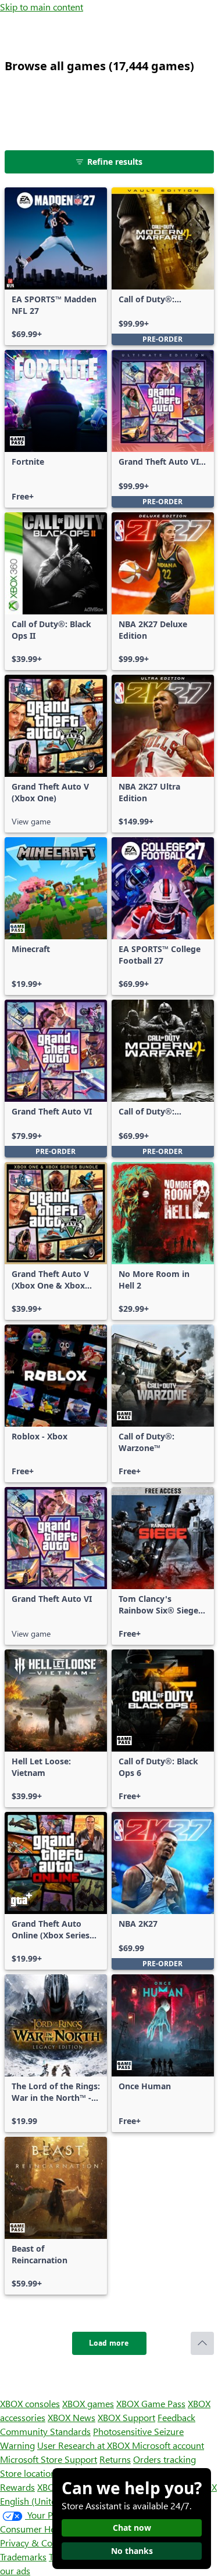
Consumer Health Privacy (51, 2529)
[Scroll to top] (202, 2343)
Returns (115, 2459)
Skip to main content (42, 7)
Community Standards (45, 2431)
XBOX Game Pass (151, 2403)
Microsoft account (168, 2445)
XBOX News (72, 2417)
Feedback (176, 2417)
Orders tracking (165, 2459)
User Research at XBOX (85, 2445)
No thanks (132, 2551)
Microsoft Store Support (49, 2459)
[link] (56, 266)
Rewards (17, 2487)
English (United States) (45, 2501)
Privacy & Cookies (37, 2543)
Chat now (132, 2528)
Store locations (30, 2473)
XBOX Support (126, 2417)
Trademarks (23, 2557)
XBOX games (88, 2403)
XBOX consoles (30, 2403)
